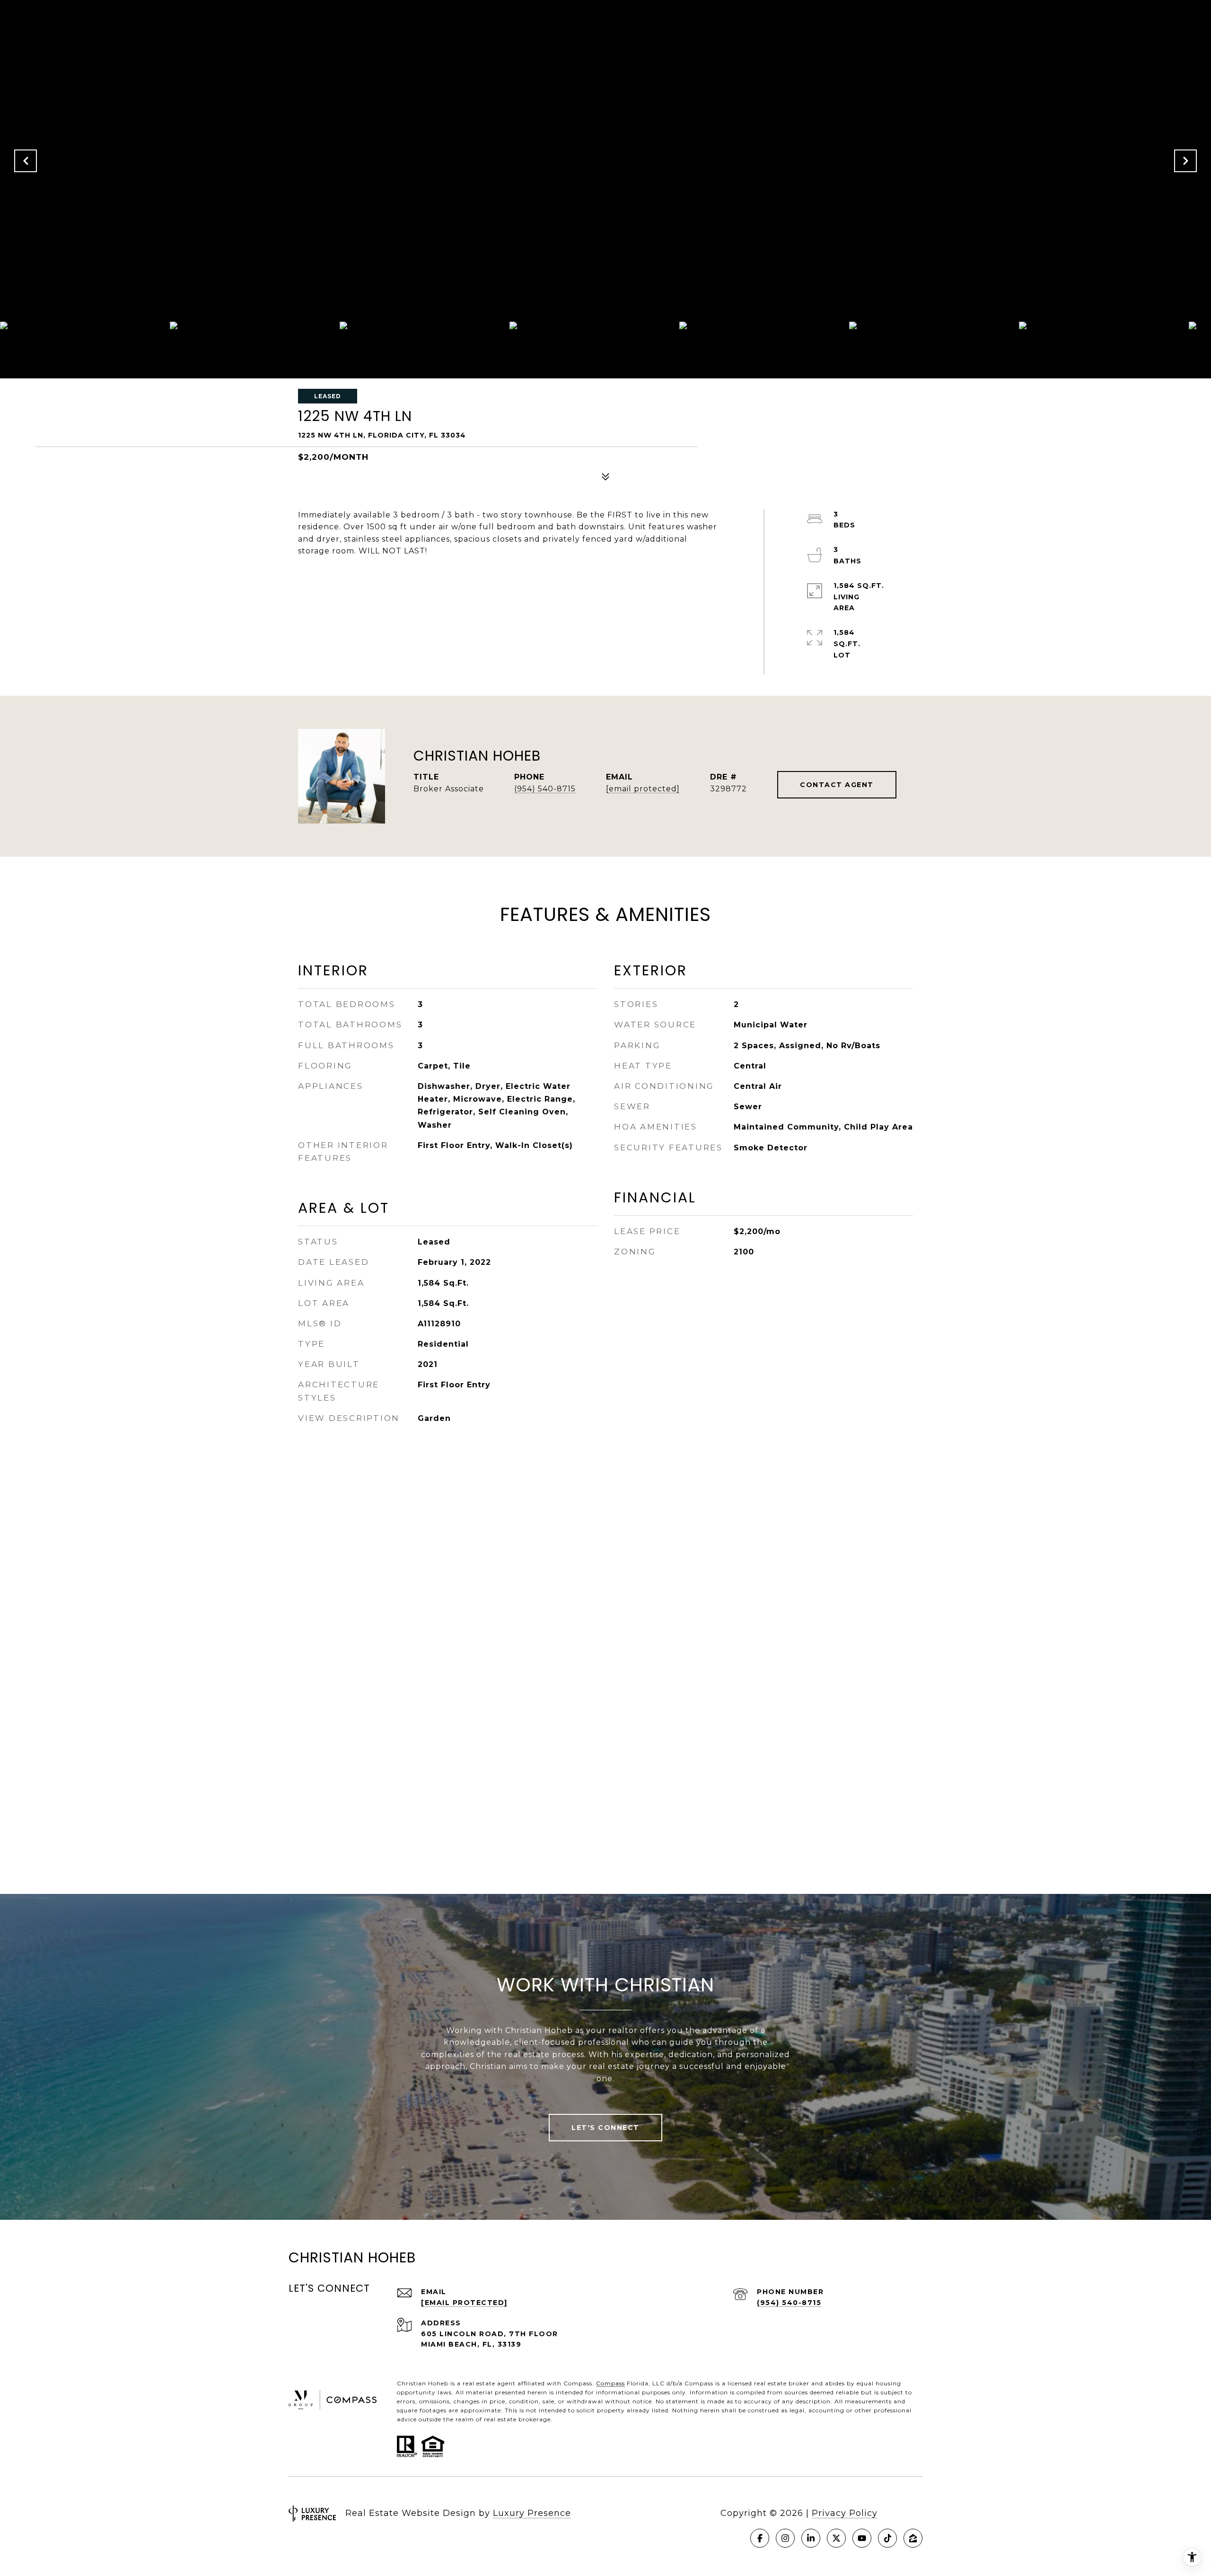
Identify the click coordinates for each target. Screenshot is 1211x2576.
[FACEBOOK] (760, 2538)
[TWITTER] (836, 2538)
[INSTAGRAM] (785, 2538)
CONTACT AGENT (837, 785)
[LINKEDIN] (811, 2538)
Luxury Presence (532, 2513)
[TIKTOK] (887, 2538)
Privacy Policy (845, 2513)
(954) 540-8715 (545, 789)
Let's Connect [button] (605, 2128)
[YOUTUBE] (862, 2538)
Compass (610, 2383)
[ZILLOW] (913, 2538)
